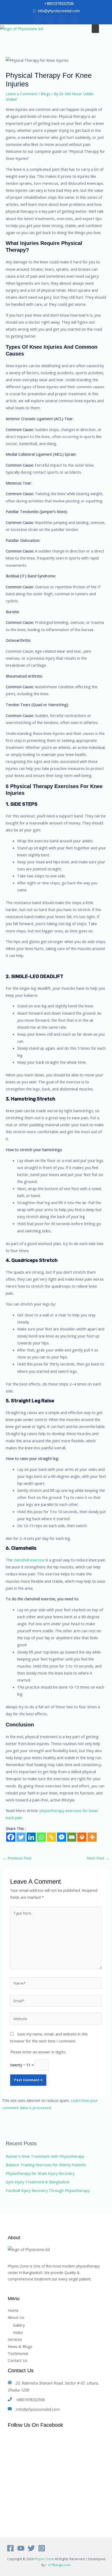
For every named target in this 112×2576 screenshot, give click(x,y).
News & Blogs (20, 2346)
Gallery (19, 2325)
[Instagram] (42, 2548)
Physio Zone (44, 2559)
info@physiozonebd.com (37, 2409)
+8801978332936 (30, 2400)
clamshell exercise (29, 1560)
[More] (92, 1837)
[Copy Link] (51, 1837)
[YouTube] (21, 2548)
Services (15, 2339)
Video (18, 2332)
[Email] (72, 1837)
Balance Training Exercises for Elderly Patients (46, 2165)
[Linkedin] (31, 1837)
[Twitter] (21, 1837)
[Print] (82, 1837)
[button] (95, 29)
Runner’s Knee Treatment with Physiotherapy (45, 2156)
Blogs (46, 94)
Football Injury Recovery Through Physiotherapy (48, 2190)
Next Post (98, 1858)
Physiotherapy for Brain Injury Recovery (40, 2173)
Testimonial (18, 2353)
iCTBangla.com (59, 2565)
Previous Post (17, 1858)
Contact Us (18, 2360)
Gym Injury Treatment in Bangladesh (38, 2182)
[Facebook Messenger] (62, 1837)
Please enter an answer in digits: (38, 2052)
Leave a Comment (21, 94)
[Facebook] (11, 1837)
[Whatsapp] (41, 1837)
